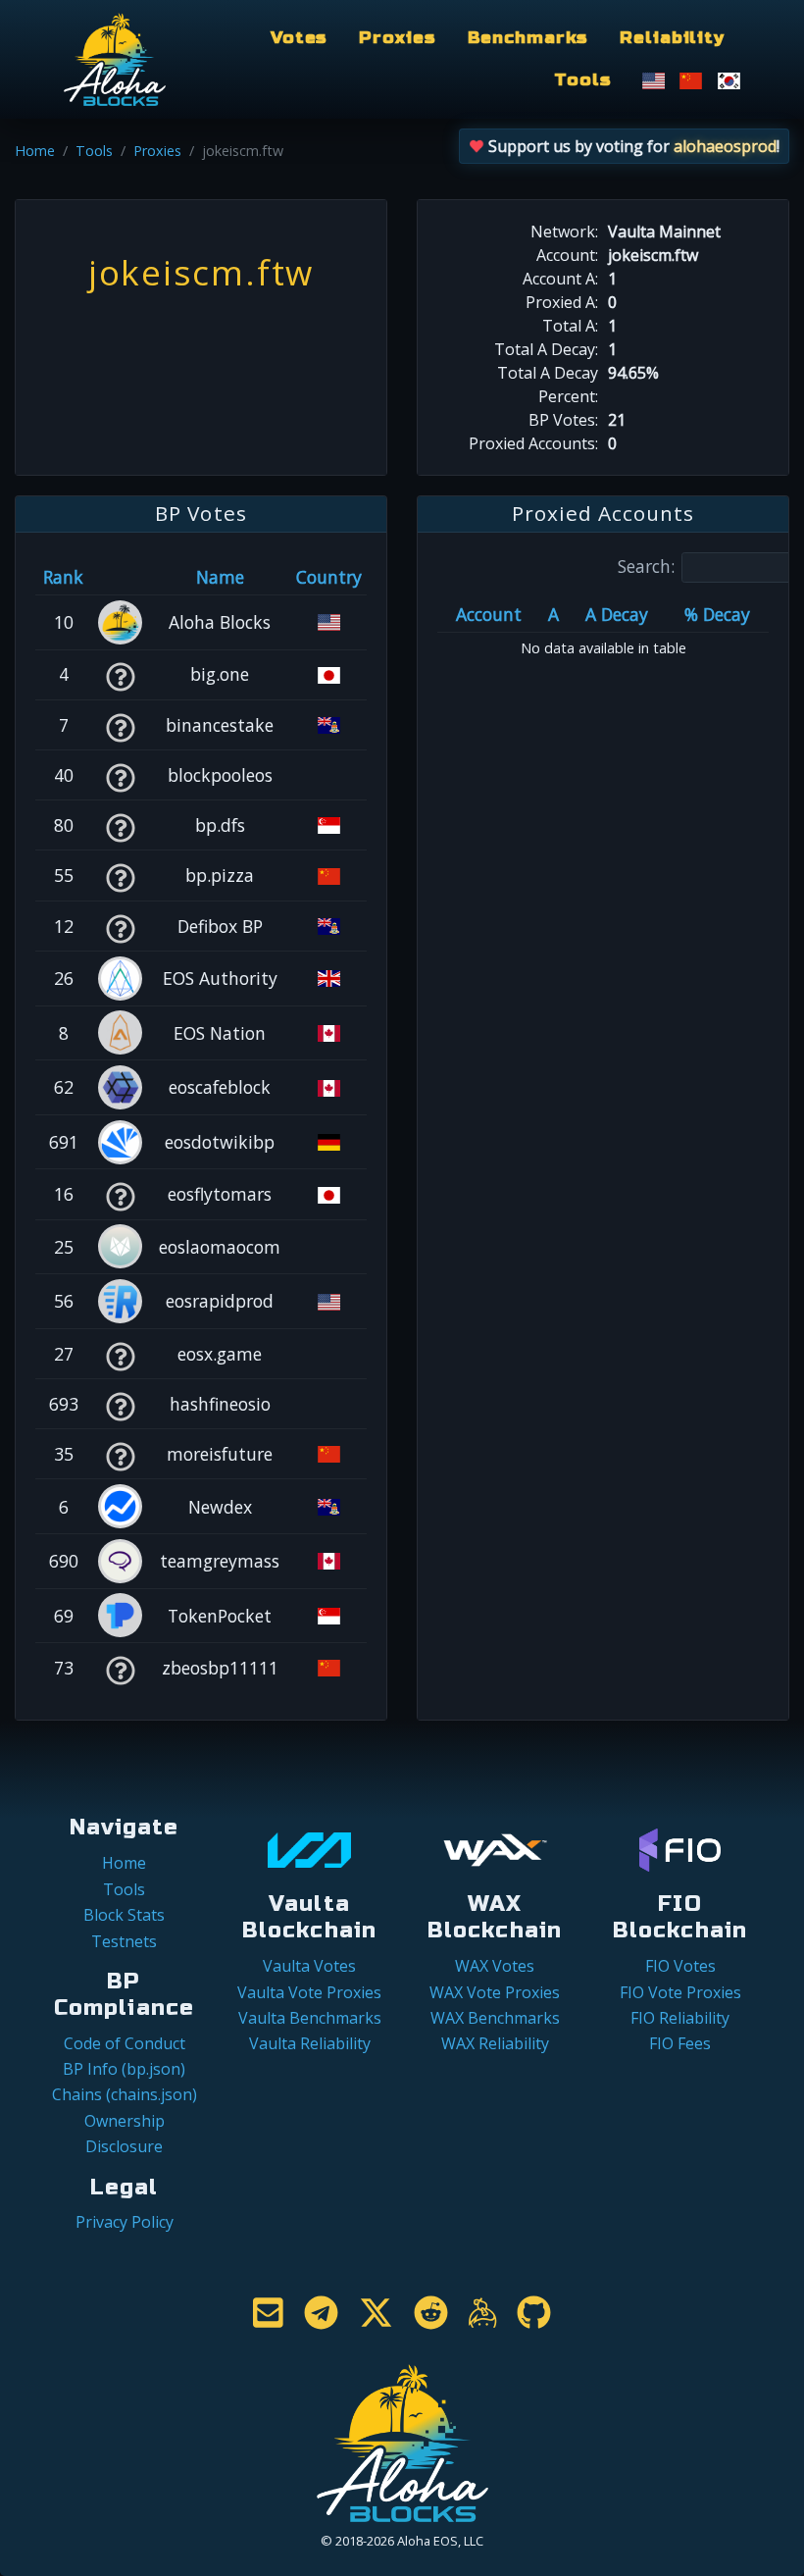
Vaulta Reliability (310, 2043)
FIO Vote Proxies (680, 1992)
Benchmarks (528, 38)
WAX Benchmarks (495, 2018)
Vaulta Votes (309, 1966)
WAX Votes (495, 1966)
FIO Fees (680, 2043)
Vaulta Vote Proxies (309, 1992)
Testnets (124, 1941)
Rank (63, 577)
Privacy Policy (125, 2222)
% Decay (717, 614)
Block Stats (124, 1915)
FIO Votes (680, 1966)
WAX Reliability (495, 2043)
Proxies (397, 38)
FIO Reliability (680, 2018)
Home (35, 151)
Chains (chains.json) (125, 2094)
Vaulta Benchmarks (310, 2018)
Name (220, 577)
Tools (582, 80)
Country (329, 577)
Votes (299, 38)
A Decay (617, 614)
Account (489, 614)
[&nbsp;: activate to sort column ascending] (120, 577)
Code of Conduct (125, 2043)
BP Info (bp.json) (124, 2069)
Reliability (672, 38)
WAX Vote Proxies (495, 1992)
